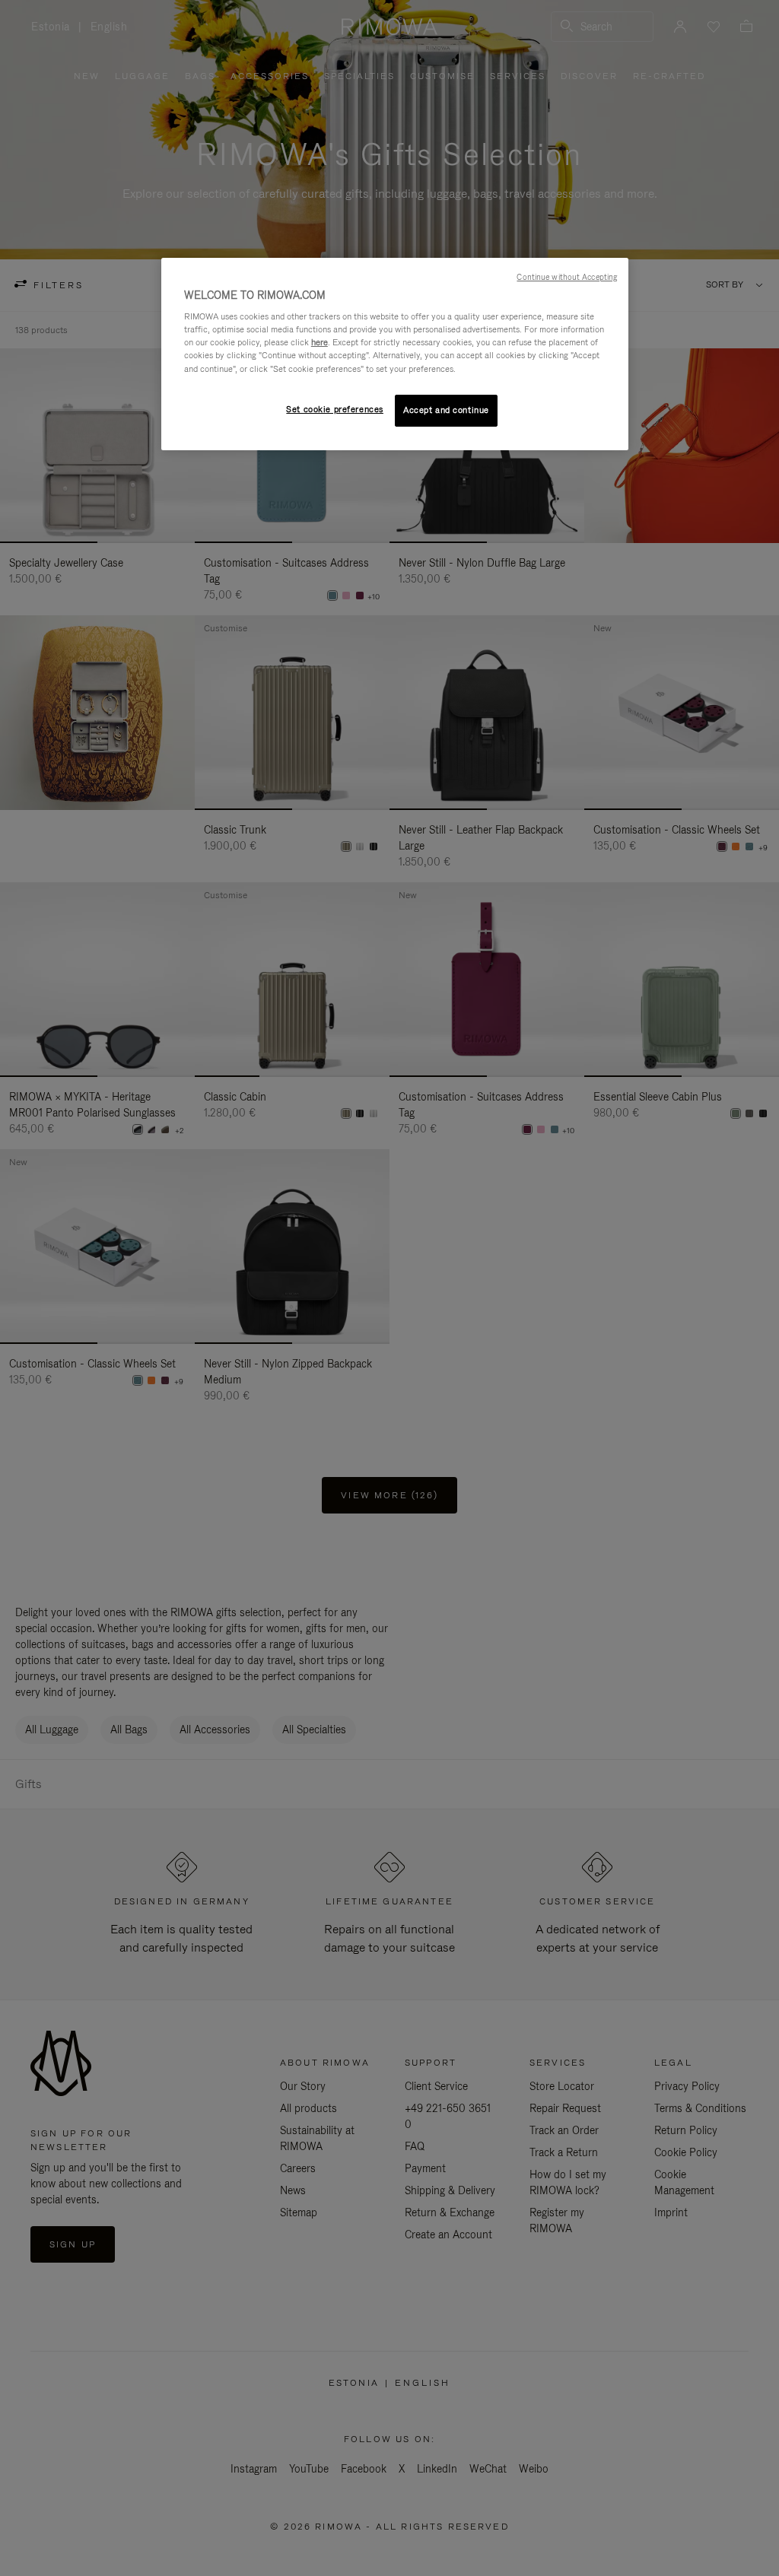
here (320, 342)
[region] (395, 354)
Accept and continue (446, 410)
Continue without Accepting (567, 277)
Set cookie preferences (335, 409)
